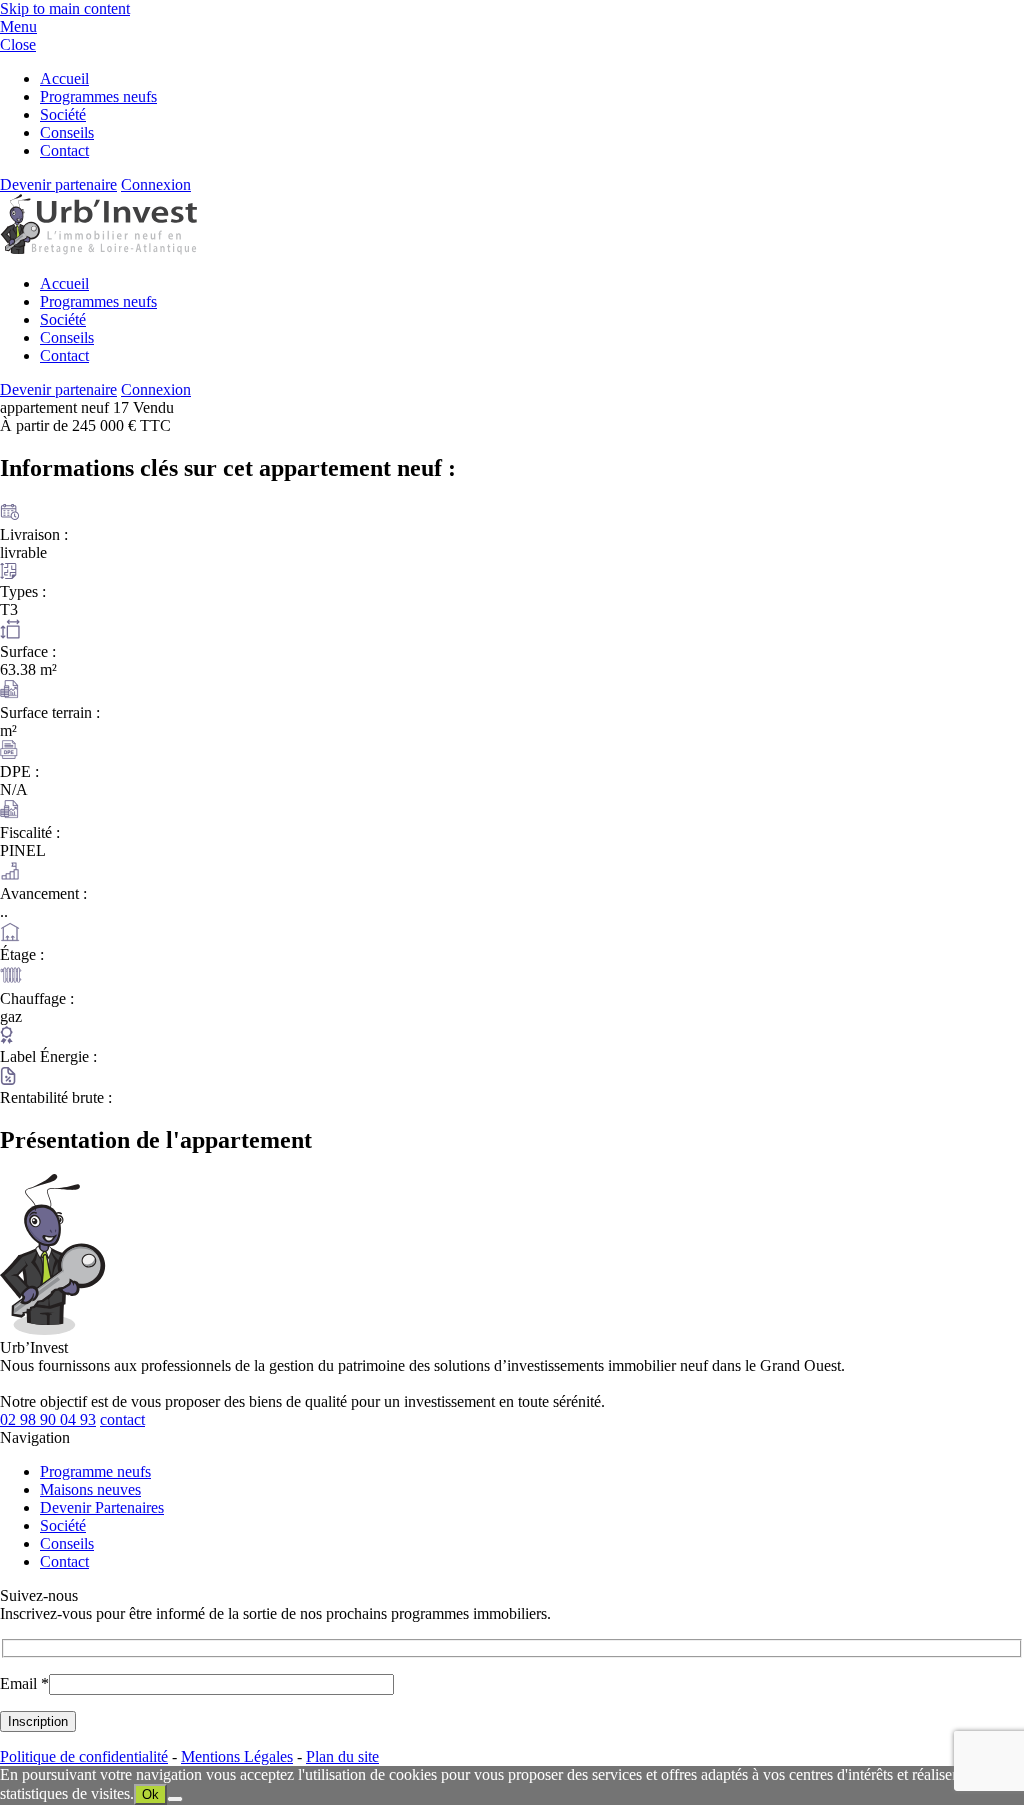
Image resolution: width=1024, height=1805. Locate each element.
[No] (175, 1799)
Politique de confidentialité (84, 1756)
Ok (150, 1794)
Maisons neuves (90, 1489)
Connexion (156, 184)
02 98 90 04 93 (48, 1419)
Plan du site (342, 1756)
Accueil (64, 78)
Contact (64, 150)
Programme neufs (95, 1471)
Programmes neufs (98, 96)
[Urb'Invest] (98, 249)
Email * (24, 1683)
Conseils (67, 132)
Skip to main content (65, 8)
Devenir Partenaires (102, 1507)
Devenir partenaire (58, 184)
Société (63, 114)
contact (122, 1419)
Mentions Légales (237, 1756)
